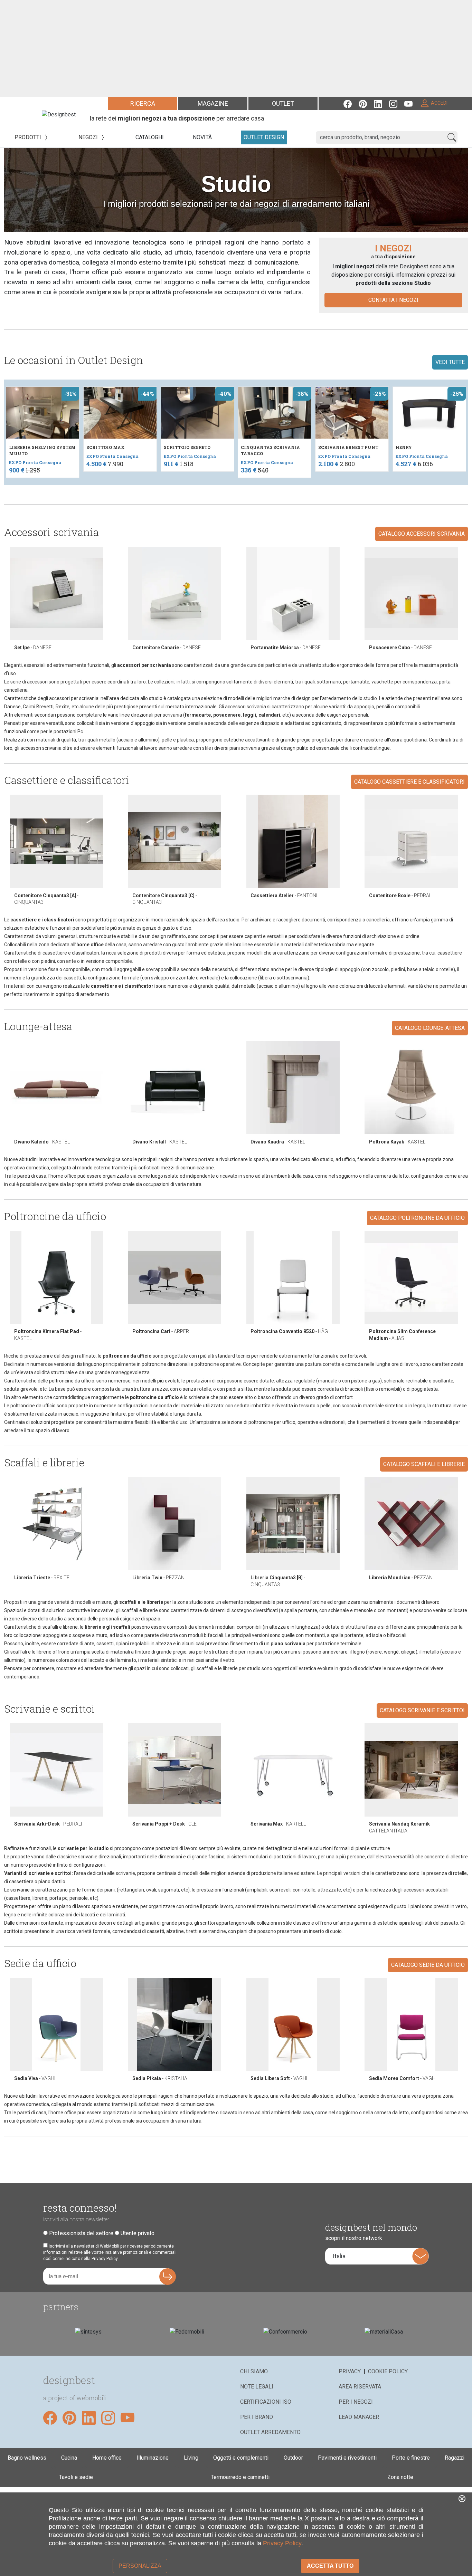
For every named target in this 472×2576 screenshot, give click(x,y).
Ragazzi (455, 2458)
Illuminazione (153, 2458)
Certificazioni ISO (266, 2402)
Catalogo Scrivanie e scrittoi (422, 1710)
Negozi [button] (89, 137)
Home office (107, 2458)
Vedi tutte (450, 362)
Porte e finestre (411, 2458)
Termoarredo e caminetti (240, 2477)
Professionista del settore (81, 2233)
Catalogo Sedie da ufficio (428, 1965)
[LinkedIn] (381, 103)
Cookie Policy (388, 2371)
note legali (257, 2387)
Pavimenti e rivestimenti (347, 2458)
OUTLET (283, 103)
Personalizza (140, 2566)
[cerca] (452, 137)
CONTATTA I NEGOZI (393, 300)
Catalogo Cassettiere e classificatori (409, 782)
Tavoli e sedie (76, 2477)
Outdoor (293, 2458)
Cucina (69, 2458)
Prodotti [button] (29, 137)
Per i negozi (356, 2402)
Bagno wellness (27, 2458)
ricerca (143, 103)
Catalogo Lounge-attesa (430, 1028)
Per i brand (257, 2417)
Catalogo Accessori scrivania (422, 534)
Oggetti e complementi (241, 2458)
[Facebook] (351, 103)
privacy (350, 2371)
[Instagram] (397, 103)
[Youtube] (412, 103)
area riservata (360, 2387)
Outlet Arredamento (270, 2432)
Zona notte (400, 2477)
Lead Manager (359, 2417)
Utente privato (138, 2233)
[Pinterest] (366, 103)
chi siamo (254, 2371)
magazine (213, 103)
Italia (339, 2256)
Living (191, 2458)
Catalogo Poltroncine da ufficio (417, 1218)
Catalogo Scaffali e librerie (424, 1464)
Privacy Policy (282, 2543)
